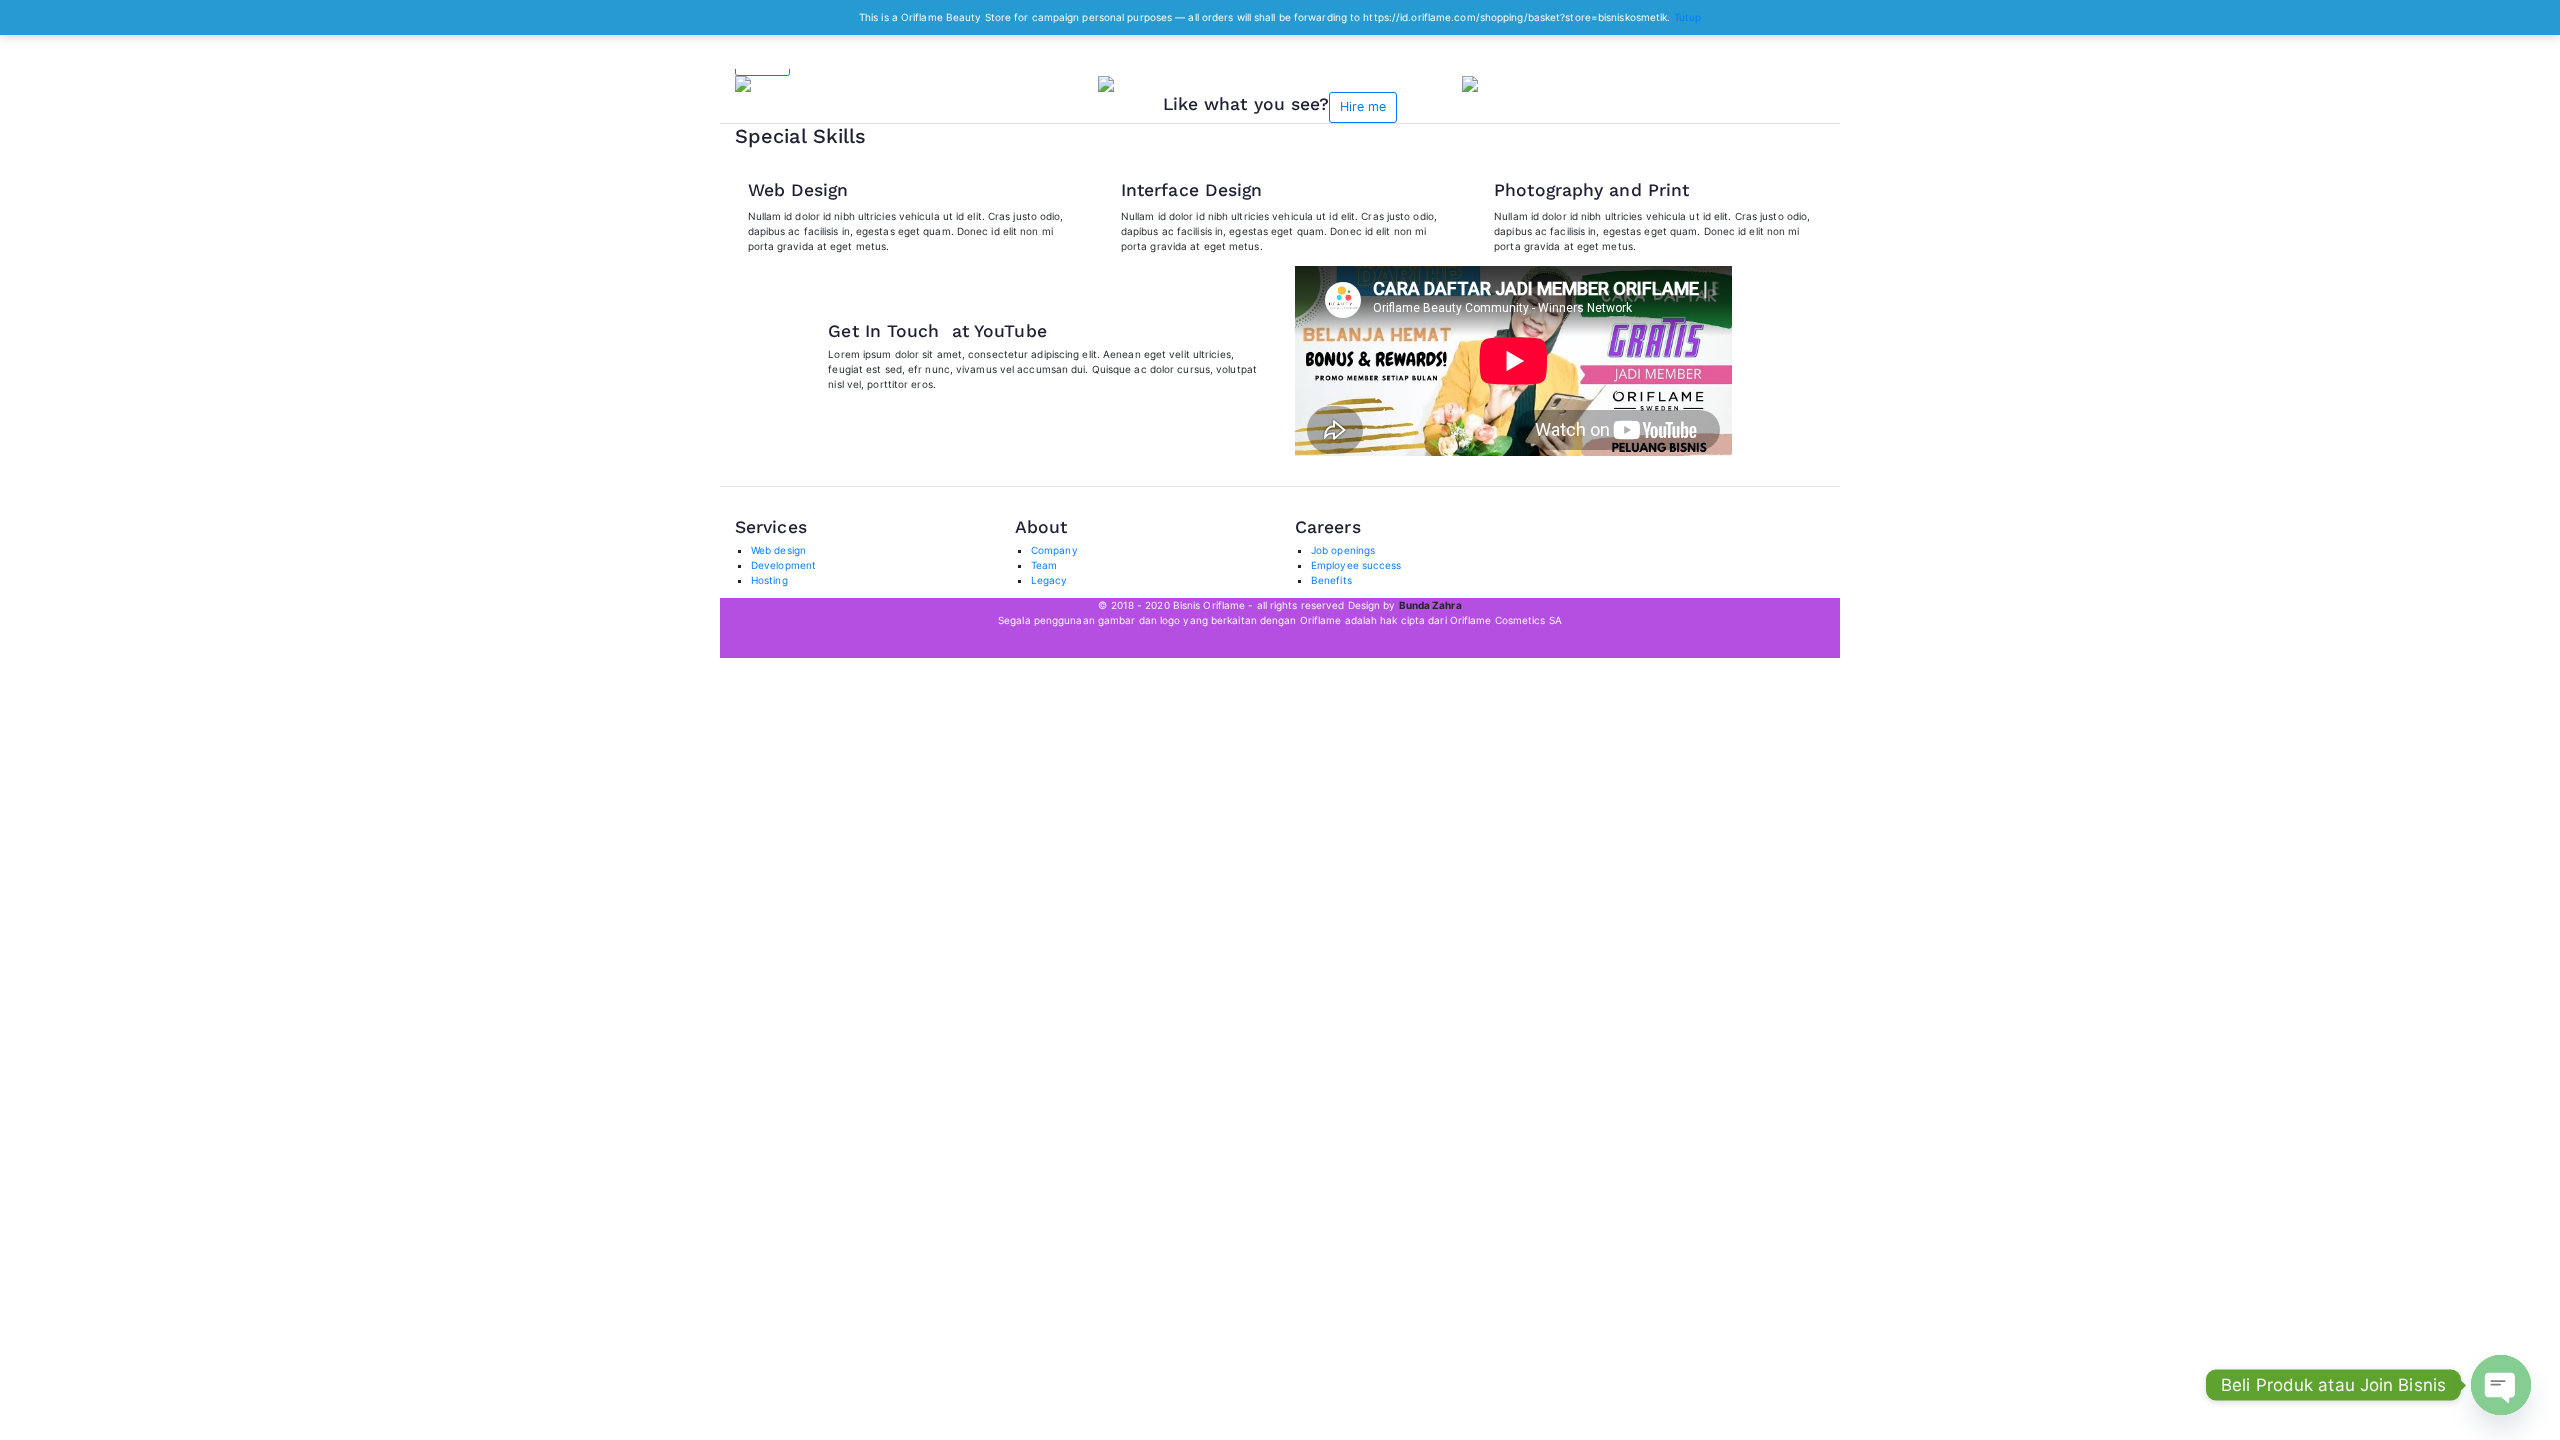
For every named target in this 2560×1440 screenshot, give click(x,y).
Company (1054, 550)
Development (783, 565)
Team (1044, 565)
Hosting (769, 580)
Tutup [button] (1688, 17)
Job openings (1343, 550)
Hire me (1363, 106)
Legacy (1049, 580)
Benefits (1331, 580)
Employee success (1356, 565)
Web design (778, 550)
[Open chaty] (2501, 1385)
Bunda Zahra (1430, 605)
